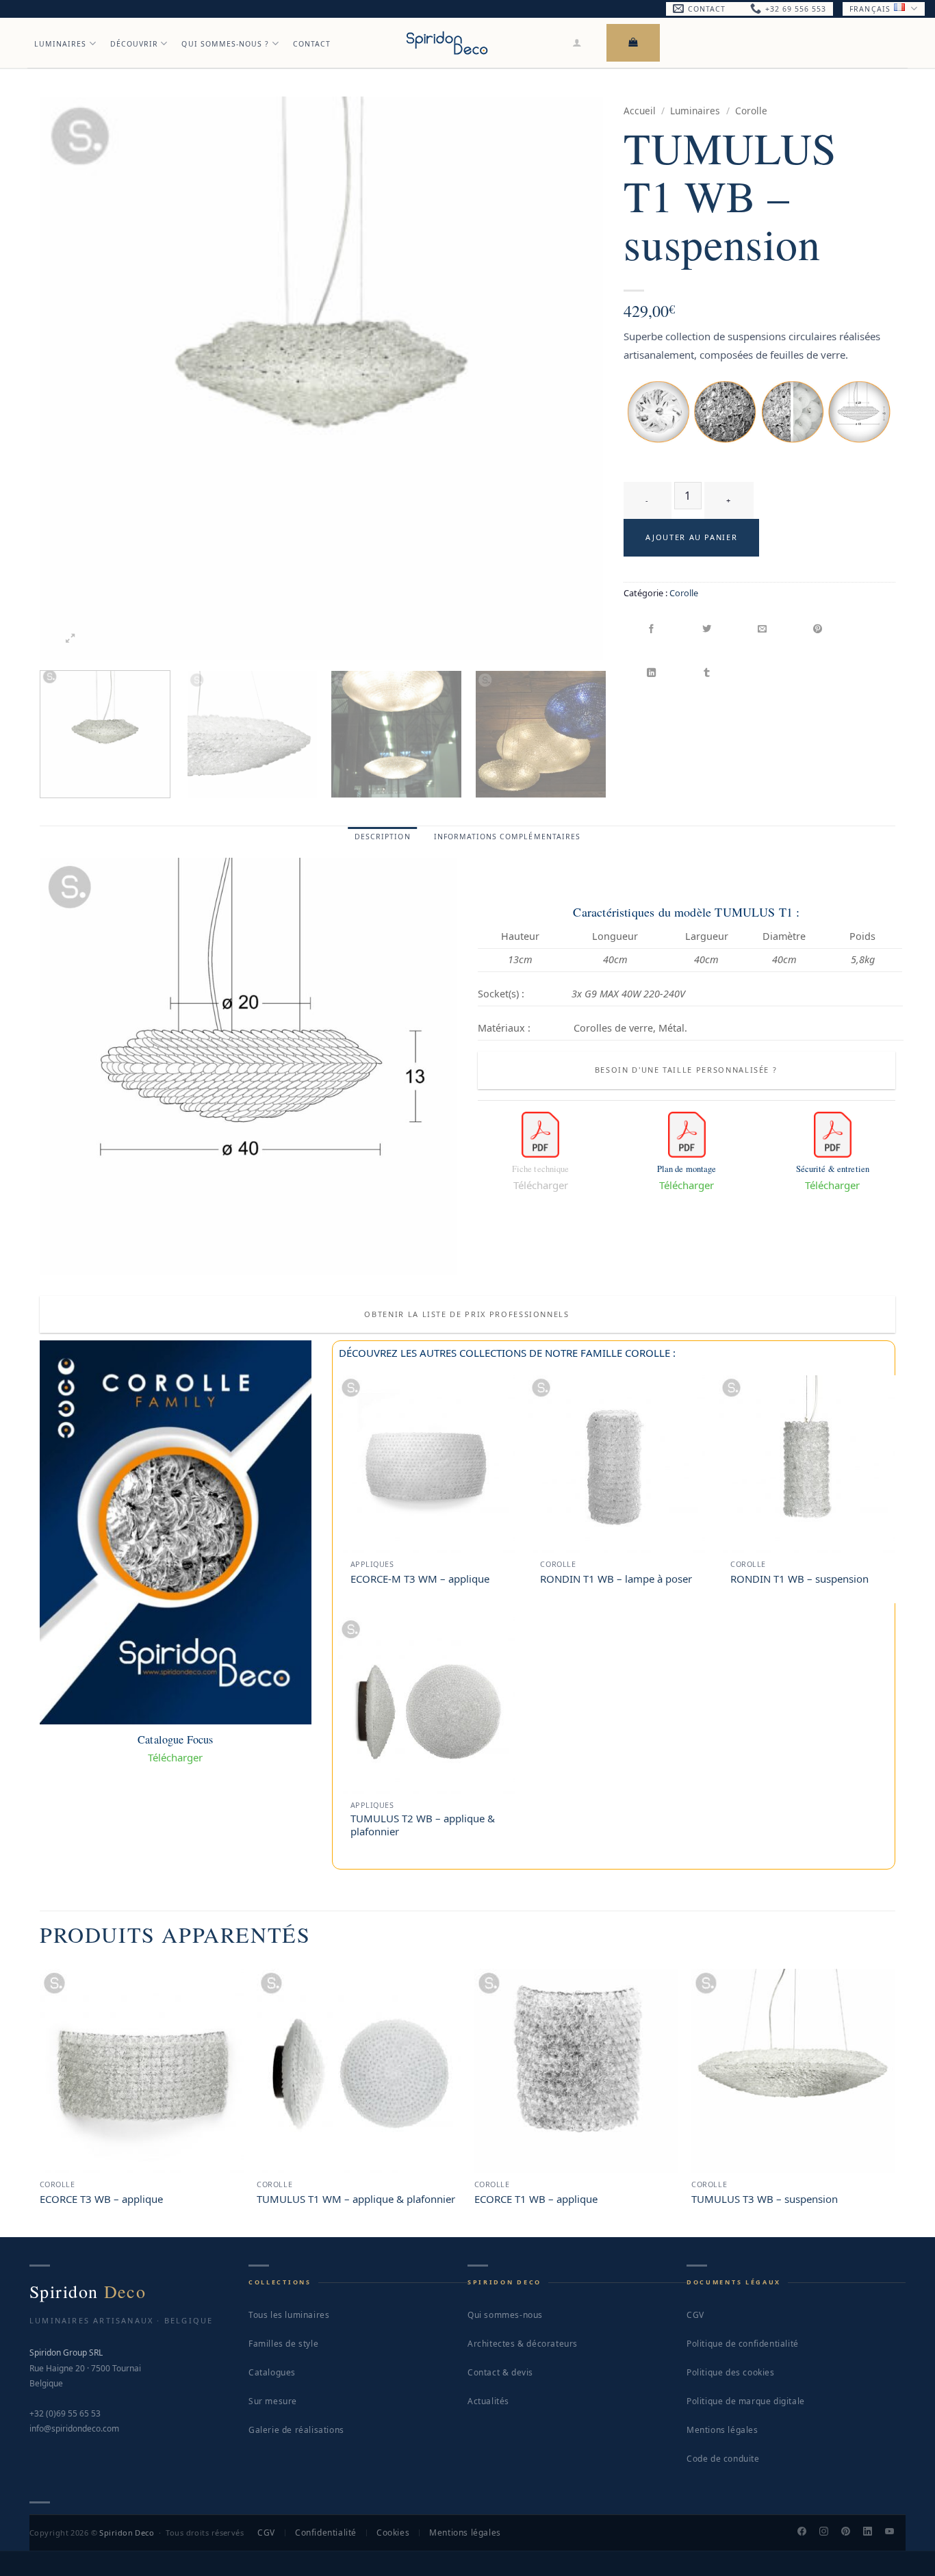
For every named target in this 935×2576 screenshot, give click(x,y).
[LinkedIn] (873, 2533)
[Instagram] (830, 2533)
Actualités (488, 2401)
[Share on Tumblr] (707, 673)
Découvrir (134, 44)
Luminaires (61, 44)
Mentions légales (722, 2430)
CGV (695, 2315)
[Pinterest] (851, 2533)
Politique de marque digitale (746, 2401)
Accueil (640, 111)
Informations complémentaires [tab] (507, 837)
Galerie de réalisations (296, 2430)
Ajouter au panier (691, 537)
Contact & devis (500, 2372)
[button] (577, 42)
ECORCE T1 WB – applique (536, 2199)
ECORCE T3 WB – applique (101, 2199)
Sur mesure (273, 2401)
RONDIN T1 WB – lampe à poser (616, 1579)
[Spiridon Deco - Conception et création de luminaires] (447, 43)
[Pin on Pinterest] (818, 630)
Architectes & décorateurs (523, 2344)
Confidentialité (326, 2533)
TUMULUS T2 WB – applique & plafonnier (423, 1825)
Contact (312, 44)
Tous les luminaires (289, 2315)
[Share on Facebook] (652, 630)
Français (870, 9)
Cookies (393, 2533)
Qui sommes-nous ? (225, 44)
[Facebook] (808, 2533)
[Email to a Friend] (763, 630)
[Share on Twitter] (707, 630)
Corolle (751, 111)
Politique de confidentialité (743, 2344)
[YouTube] (895, 2533)
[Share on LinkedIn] (652, 673)
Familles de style (283, 2344)
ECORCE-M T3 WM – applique (420, 1579)
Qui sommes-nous (505, 2315)
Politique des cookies (731, 2372)
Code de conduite (723, 2459)
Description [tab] (383, 837)
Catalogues (272, 2372)
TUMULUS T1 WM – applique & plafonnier (356, 2199)
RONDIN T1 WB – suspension (799, 1579)
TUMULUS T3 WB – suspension (765, 2199)
